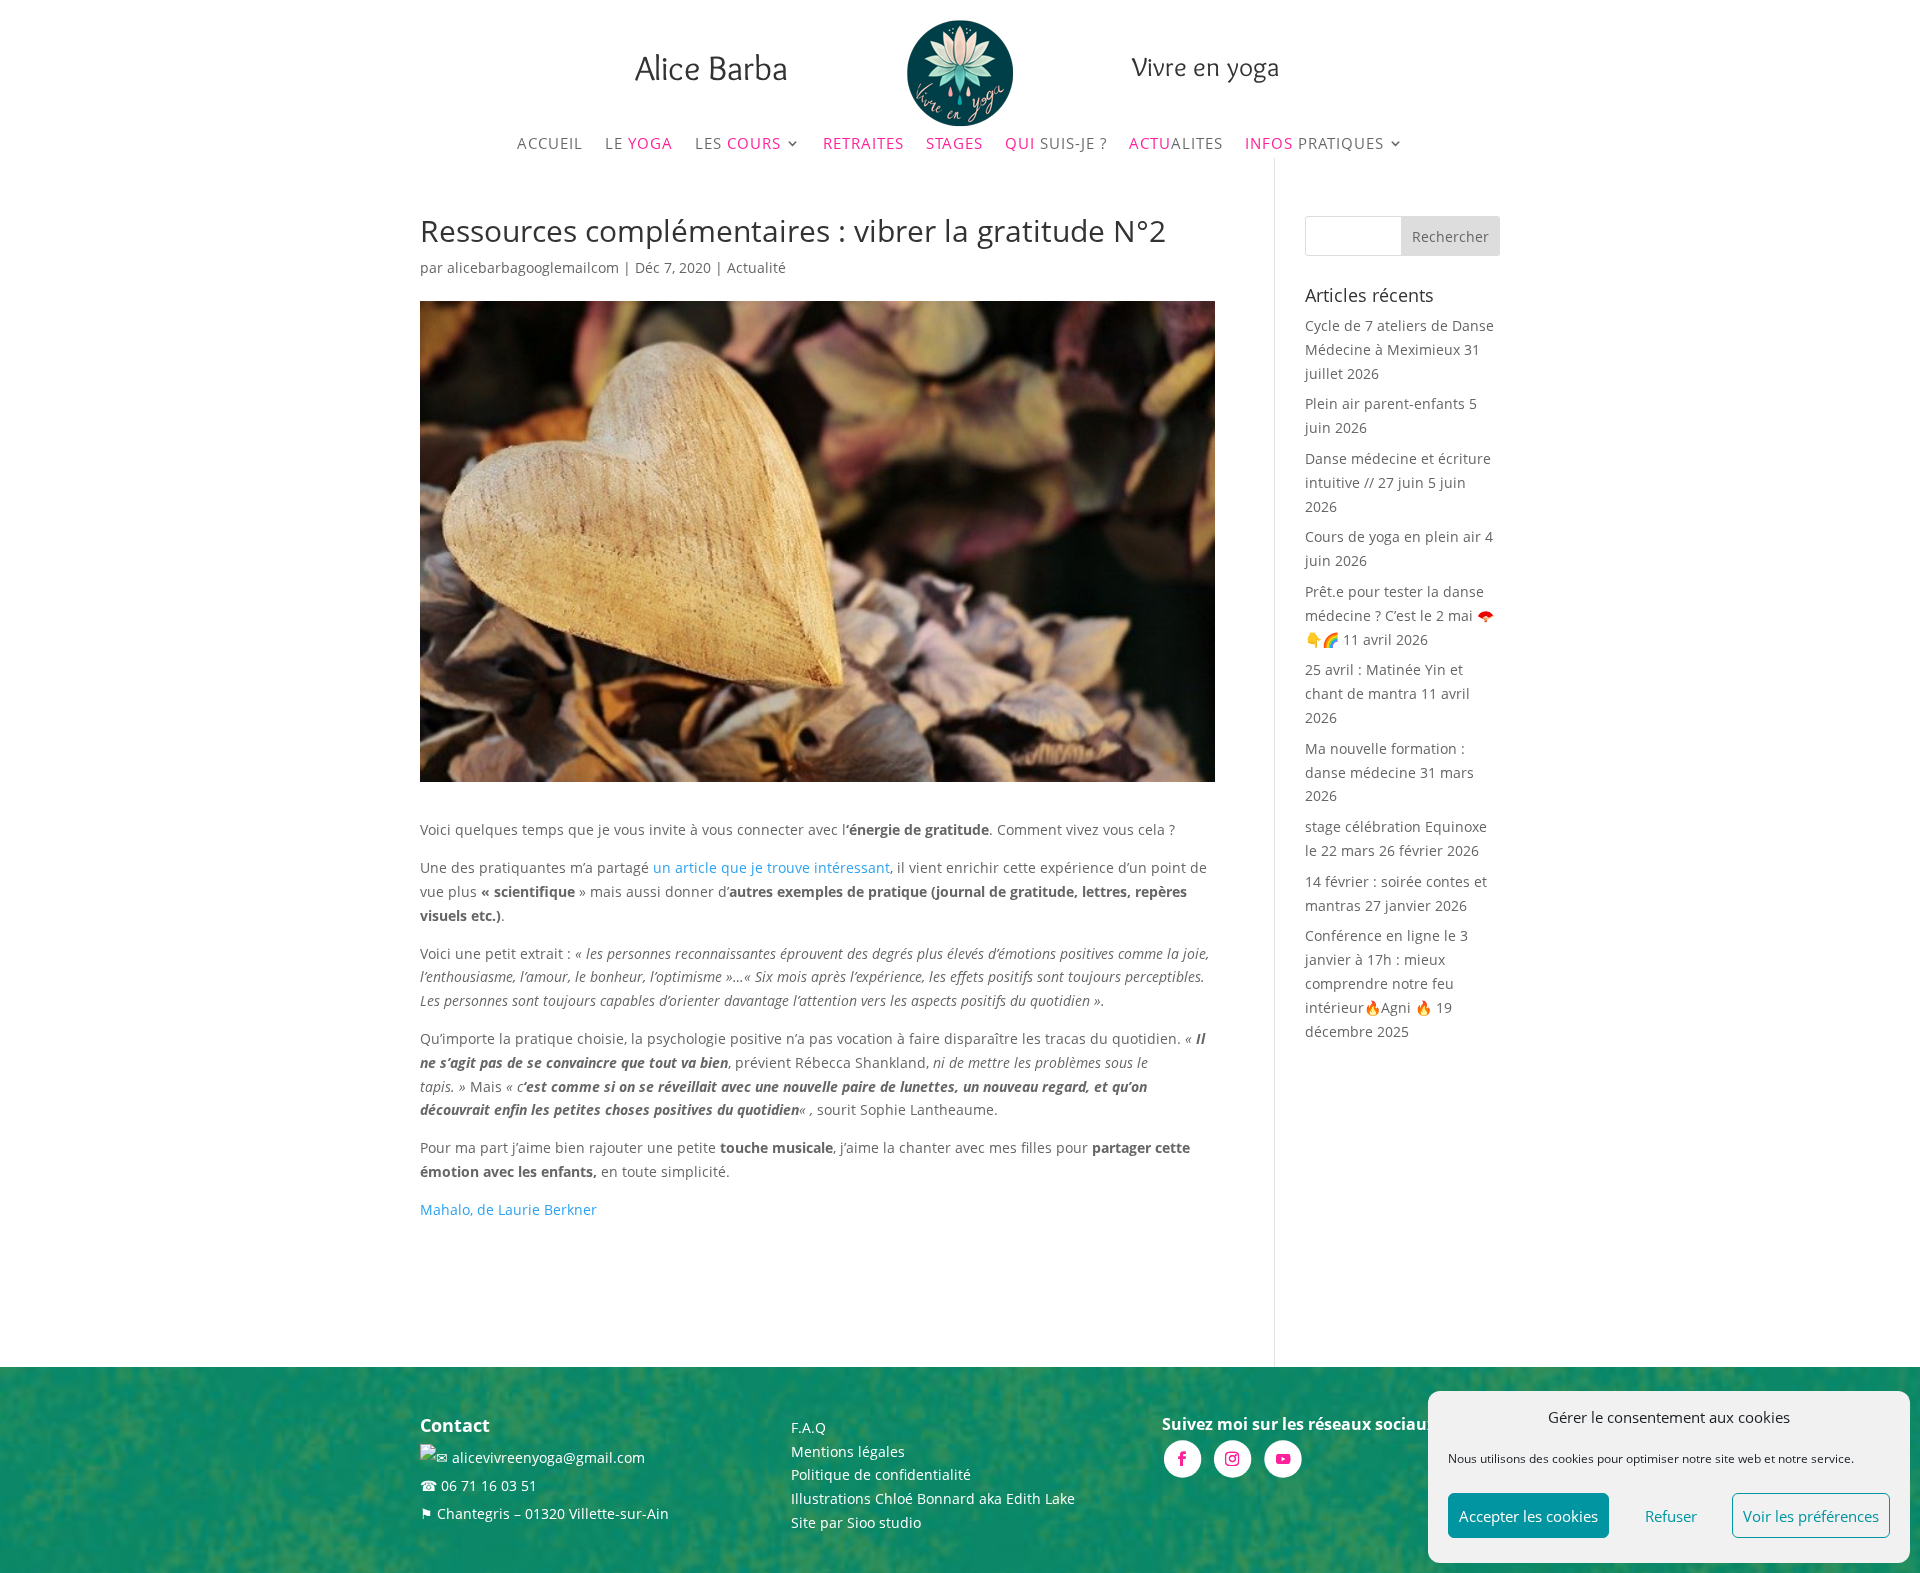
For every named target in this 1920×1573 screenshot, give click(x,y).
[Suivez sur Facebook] (1181, 1458)
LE (639, 144)
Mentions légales (848, 1451)
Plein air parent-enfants (1385, 403)
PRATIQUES (1314, 144)
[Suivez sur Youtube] (1282, 1458)
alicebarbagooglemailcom (533, 267)
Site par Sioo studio (856, 1522)
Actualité (756, 267)
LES (738, 144)
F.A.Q (808, 1427)
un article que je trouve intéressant (771, 867)
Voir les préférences (1811, 1516)
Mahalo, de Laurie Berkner (508, 1209)
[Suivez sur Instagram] (1231, 1458)
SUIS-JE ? (1056, 144)
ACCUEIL (550, 144)
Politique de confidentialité (881, 1474)
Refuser (1671, 1516)
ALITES (1176, 144)
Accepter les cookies (1528, 1516)
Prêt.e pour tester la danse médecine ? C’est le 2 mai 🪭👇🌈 (1399, 615)
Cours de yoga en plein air (1393, 536)
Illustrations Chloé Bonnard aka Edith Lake (933, 1498)
